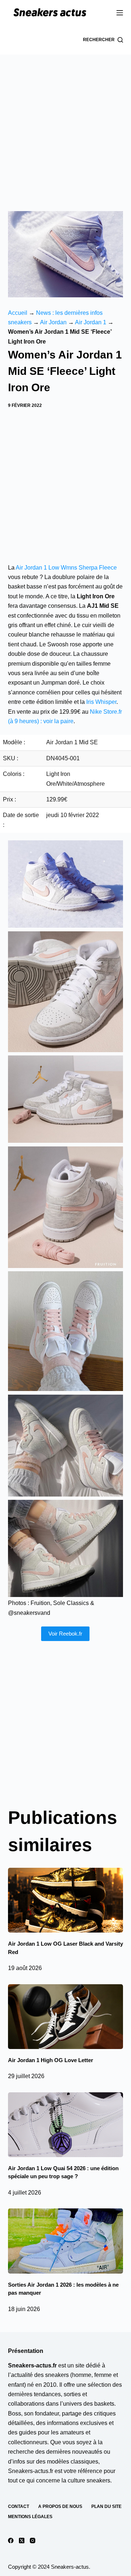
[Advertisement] (65, 124)
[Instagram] (33, 2541)
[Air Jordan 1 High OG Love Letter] (66, 2017)
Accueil (18, 313)
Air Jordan (53, 322)
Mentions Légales (30, 2517)
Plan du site (106, 2506)
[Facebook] (11, 2541)
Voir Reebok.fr (65, 1634)
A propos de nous (60, 2506)
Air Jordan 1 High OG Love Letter (51, 2060)
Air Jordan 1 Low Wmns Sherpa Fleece (66, 568)
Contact (19, 2506)
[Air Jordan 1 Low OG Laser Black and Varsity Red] (66, 1900)
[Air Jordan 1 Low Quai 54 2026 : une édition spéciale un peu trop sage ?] (66, 2125)
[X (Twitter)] (22, 2541)
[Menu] (120, 13)
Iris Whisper (101, 702)
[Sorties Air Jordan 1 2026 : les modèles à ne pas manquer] (66, 2241)
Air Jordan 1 (91, 322)
